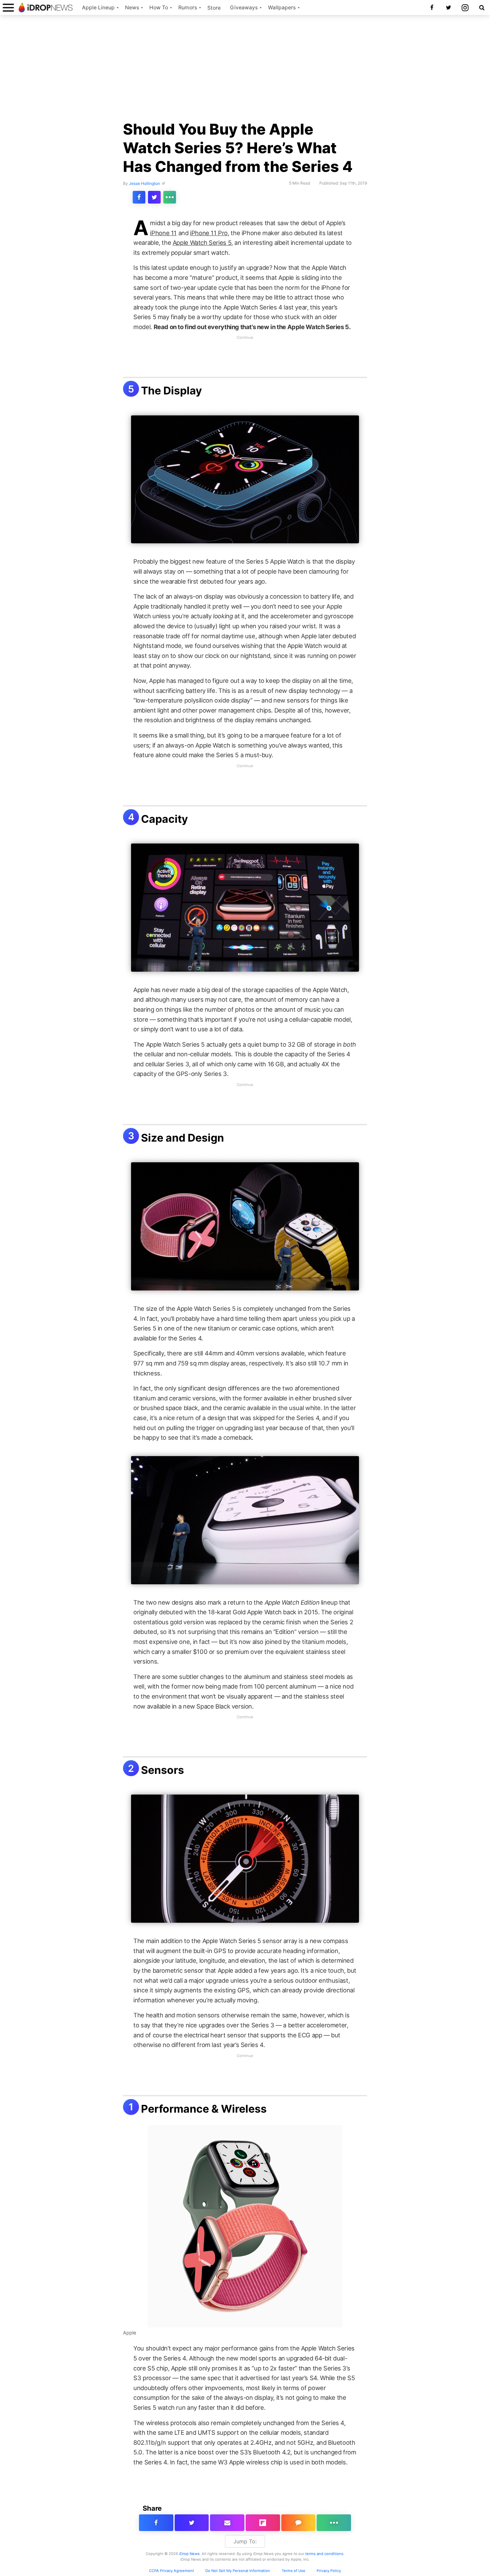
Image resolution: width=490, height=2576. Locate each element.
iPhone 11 (163, 233)
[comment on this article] (298, 2523)
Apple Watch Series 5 (202, 243)
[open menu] (8, 7)
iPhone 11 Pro (209, 233)
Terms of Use (293, 2571)
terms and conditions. (325, 2554)
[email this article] (227, 2523)
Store (214, 8)
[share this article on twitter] (154, 197)
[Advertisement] (245, 71)
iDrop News (189, 2554)
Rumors (188, 7)
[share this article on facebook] (139, 197)
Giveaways (244, 7)
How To (159, 7)
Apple (130, 2333)
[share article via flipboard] (263, 2523)
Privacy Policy (329, 2571)
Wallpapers (282, 7)
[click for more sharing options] (170, 197)
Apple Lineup (98, 7)
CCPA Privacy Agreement (171, 2571)
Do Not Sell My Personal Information (238, 2571)
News (132, 7)
